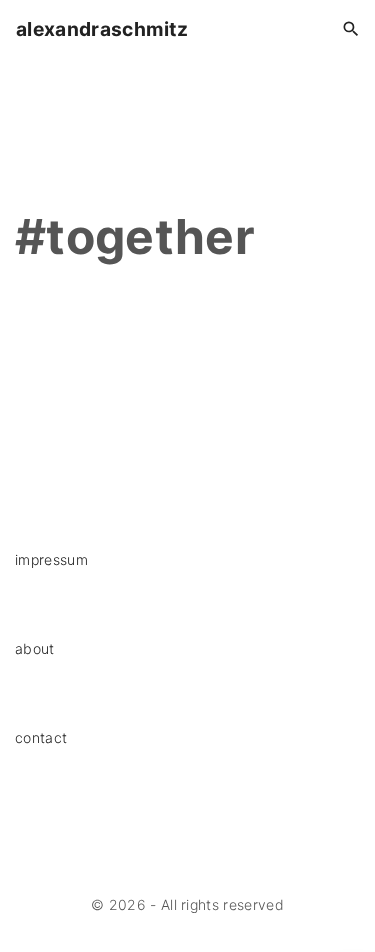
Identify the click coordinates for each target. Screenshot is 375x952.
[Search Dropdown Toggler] (351, 29)
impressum (51, 559)
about (35, 648)
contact (41, 737)
